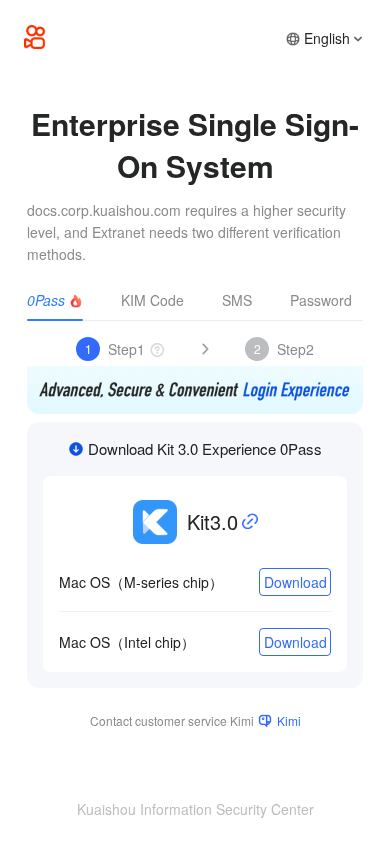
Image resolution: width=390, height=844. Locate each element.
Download (295, 582)
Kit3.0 (212, 521)
